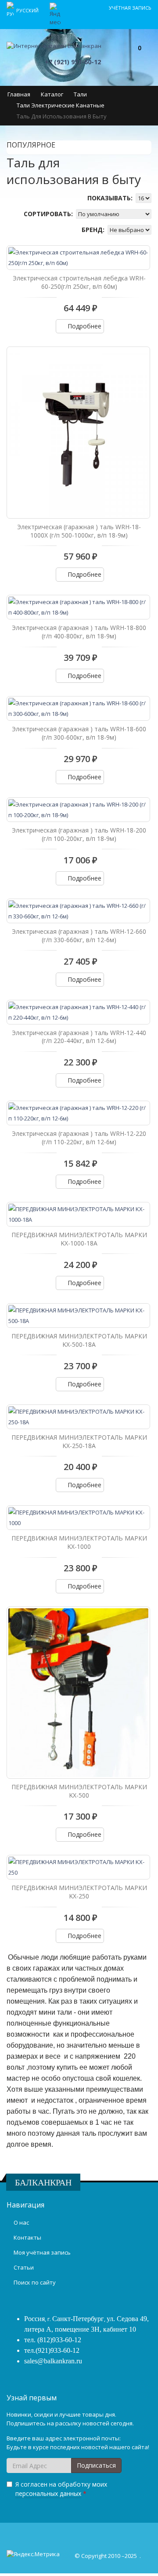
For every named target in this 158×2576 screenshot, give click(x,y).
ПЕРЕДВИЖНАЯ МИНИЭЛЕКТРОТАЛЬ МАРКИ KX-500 (79, 1791)
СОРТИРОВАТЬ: (49, 214)
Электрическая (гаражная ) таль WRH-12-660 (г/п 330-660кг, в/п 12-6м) (79, 936)
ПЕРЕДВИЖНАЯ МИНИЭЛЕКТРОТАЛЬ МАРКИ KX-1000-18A (79, 1239)
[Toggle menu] (110, 56)
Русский (28, 10)
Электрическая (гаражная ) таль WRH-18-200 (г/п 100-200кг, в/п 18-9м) (79, 834)
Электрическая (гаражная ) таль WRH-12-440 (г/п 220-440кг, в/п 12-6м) (79, 1037)
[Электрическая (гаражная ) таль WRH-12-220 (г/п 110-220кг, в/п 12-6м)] (78, 1113)
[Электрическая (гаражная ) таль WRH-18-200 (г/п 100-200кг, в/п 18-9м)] (78, 810)
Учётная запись (130, 8)
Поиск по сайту (35, 2282)
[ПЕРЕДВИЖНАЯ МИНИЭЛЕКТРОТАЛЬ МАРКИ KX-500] (78, 1692)
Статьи (24, 2267)
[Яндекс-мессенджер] (55, 14)
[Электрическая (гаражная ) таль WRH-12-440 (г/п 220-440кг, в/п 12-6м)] (78, 1012)
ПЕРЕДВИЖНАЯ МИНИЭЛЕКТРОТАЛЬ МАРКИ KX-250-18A (79, 1441)
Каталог (52, 94)
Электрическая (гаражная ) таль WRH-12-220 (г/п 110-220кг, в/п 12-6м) (79, 1138)
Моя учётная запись (42, 2252)
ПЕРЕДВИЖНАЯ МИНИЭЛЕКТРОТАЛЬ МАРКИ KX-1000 (79, 1542)
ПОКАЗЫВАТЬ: (111, 198)
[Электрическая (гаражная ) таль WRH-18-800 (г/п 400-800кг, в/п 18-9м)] (78, 607)
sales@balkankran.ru (53, 2361)
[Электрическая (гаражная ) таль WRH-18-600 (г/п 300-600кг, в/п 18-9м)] (78, 708)
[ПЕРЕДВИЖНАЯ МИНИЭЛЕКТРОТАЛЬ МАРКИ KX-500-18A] (78, 1316)
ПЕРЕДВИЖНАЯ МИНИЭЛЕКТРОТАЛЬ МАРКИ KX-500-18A (79, 1340)
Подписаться (96, 2465)
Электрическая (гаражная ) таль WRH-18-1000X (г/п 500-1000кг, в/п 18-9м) (79, 531)
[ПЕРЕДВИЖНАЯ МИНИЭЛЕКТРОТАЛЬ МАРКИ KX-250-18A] (78, 1417)
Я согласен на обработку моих (61, 2489)
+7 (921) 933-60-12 (73, 62)
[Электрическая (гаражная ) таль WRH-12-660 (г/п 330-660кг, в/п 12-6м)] (78, 911)
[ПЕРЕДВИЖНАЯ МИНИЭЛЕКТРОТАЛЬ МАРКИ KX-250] (78, 1867)
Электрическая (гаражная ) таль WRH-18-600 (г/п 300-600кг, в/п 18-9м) (79, 733)
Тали (80, 94)
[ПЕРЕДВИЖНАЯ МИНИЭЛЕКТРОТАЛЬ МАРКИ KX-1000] (78, 1518)
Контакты (27, 2237)
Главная (19, 94)
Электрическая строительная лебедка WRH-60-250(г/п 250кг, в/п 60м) (79, 282)
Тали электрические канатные (61, 105)
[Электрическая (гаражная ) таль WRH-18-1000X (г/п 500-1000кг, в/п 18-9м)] (78, 432)
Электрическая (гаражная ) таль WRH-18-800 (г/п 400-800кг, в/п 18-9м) (79, 632)
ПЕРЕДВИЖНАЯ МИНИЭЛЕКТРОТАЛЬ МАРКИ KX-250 (79, 1892)
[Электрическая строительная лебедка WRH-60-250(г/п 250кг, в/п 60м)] (78, 258)
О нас (21, 2222)
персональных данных (48, 2493)
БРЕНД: (94, 230)
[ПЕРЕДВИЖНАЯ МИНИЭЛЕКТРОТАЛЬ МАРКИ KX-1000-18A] (78, 1214)
